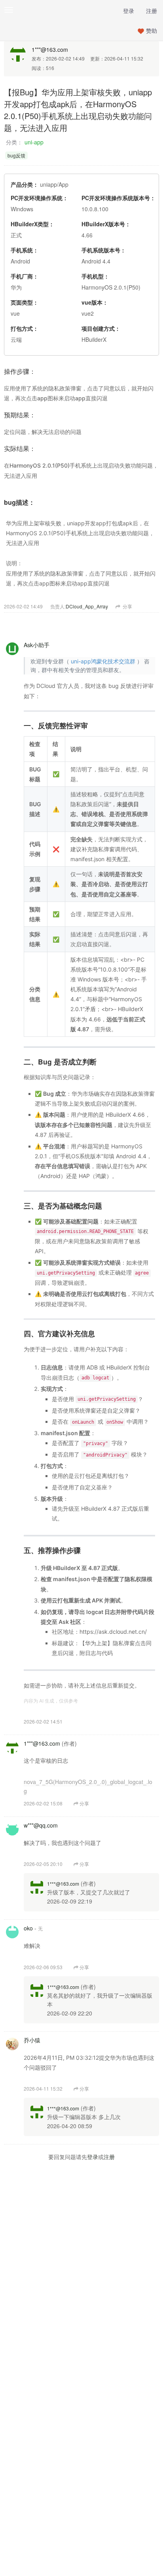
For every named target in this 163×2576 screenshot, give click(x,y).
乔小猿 (32, 2040)
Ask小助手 (37, 645)
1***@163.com (50, 49)
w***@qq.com (41, 1825)
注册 (152, 11)
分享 (127, 606)
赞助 (152, 30)
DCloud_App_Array (87, 606)
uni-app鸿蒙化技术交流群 (103, 661)
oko (28, 1928)
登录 (129, 11)
